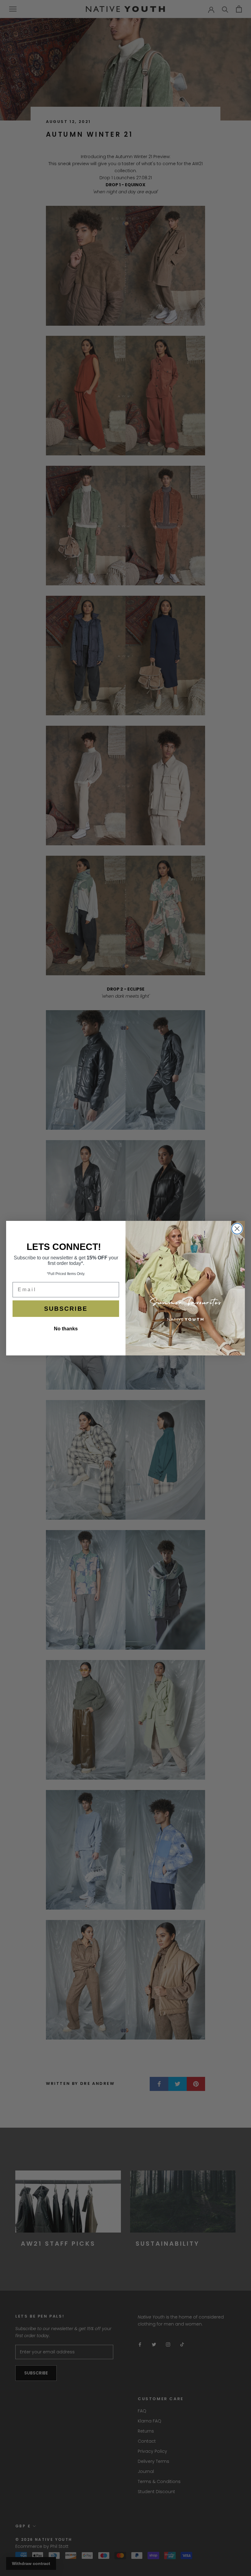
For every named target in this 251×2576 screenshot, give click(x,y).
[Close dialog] (237, 1229)
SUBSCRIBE (66, 1309)
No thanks (66, 1329)
